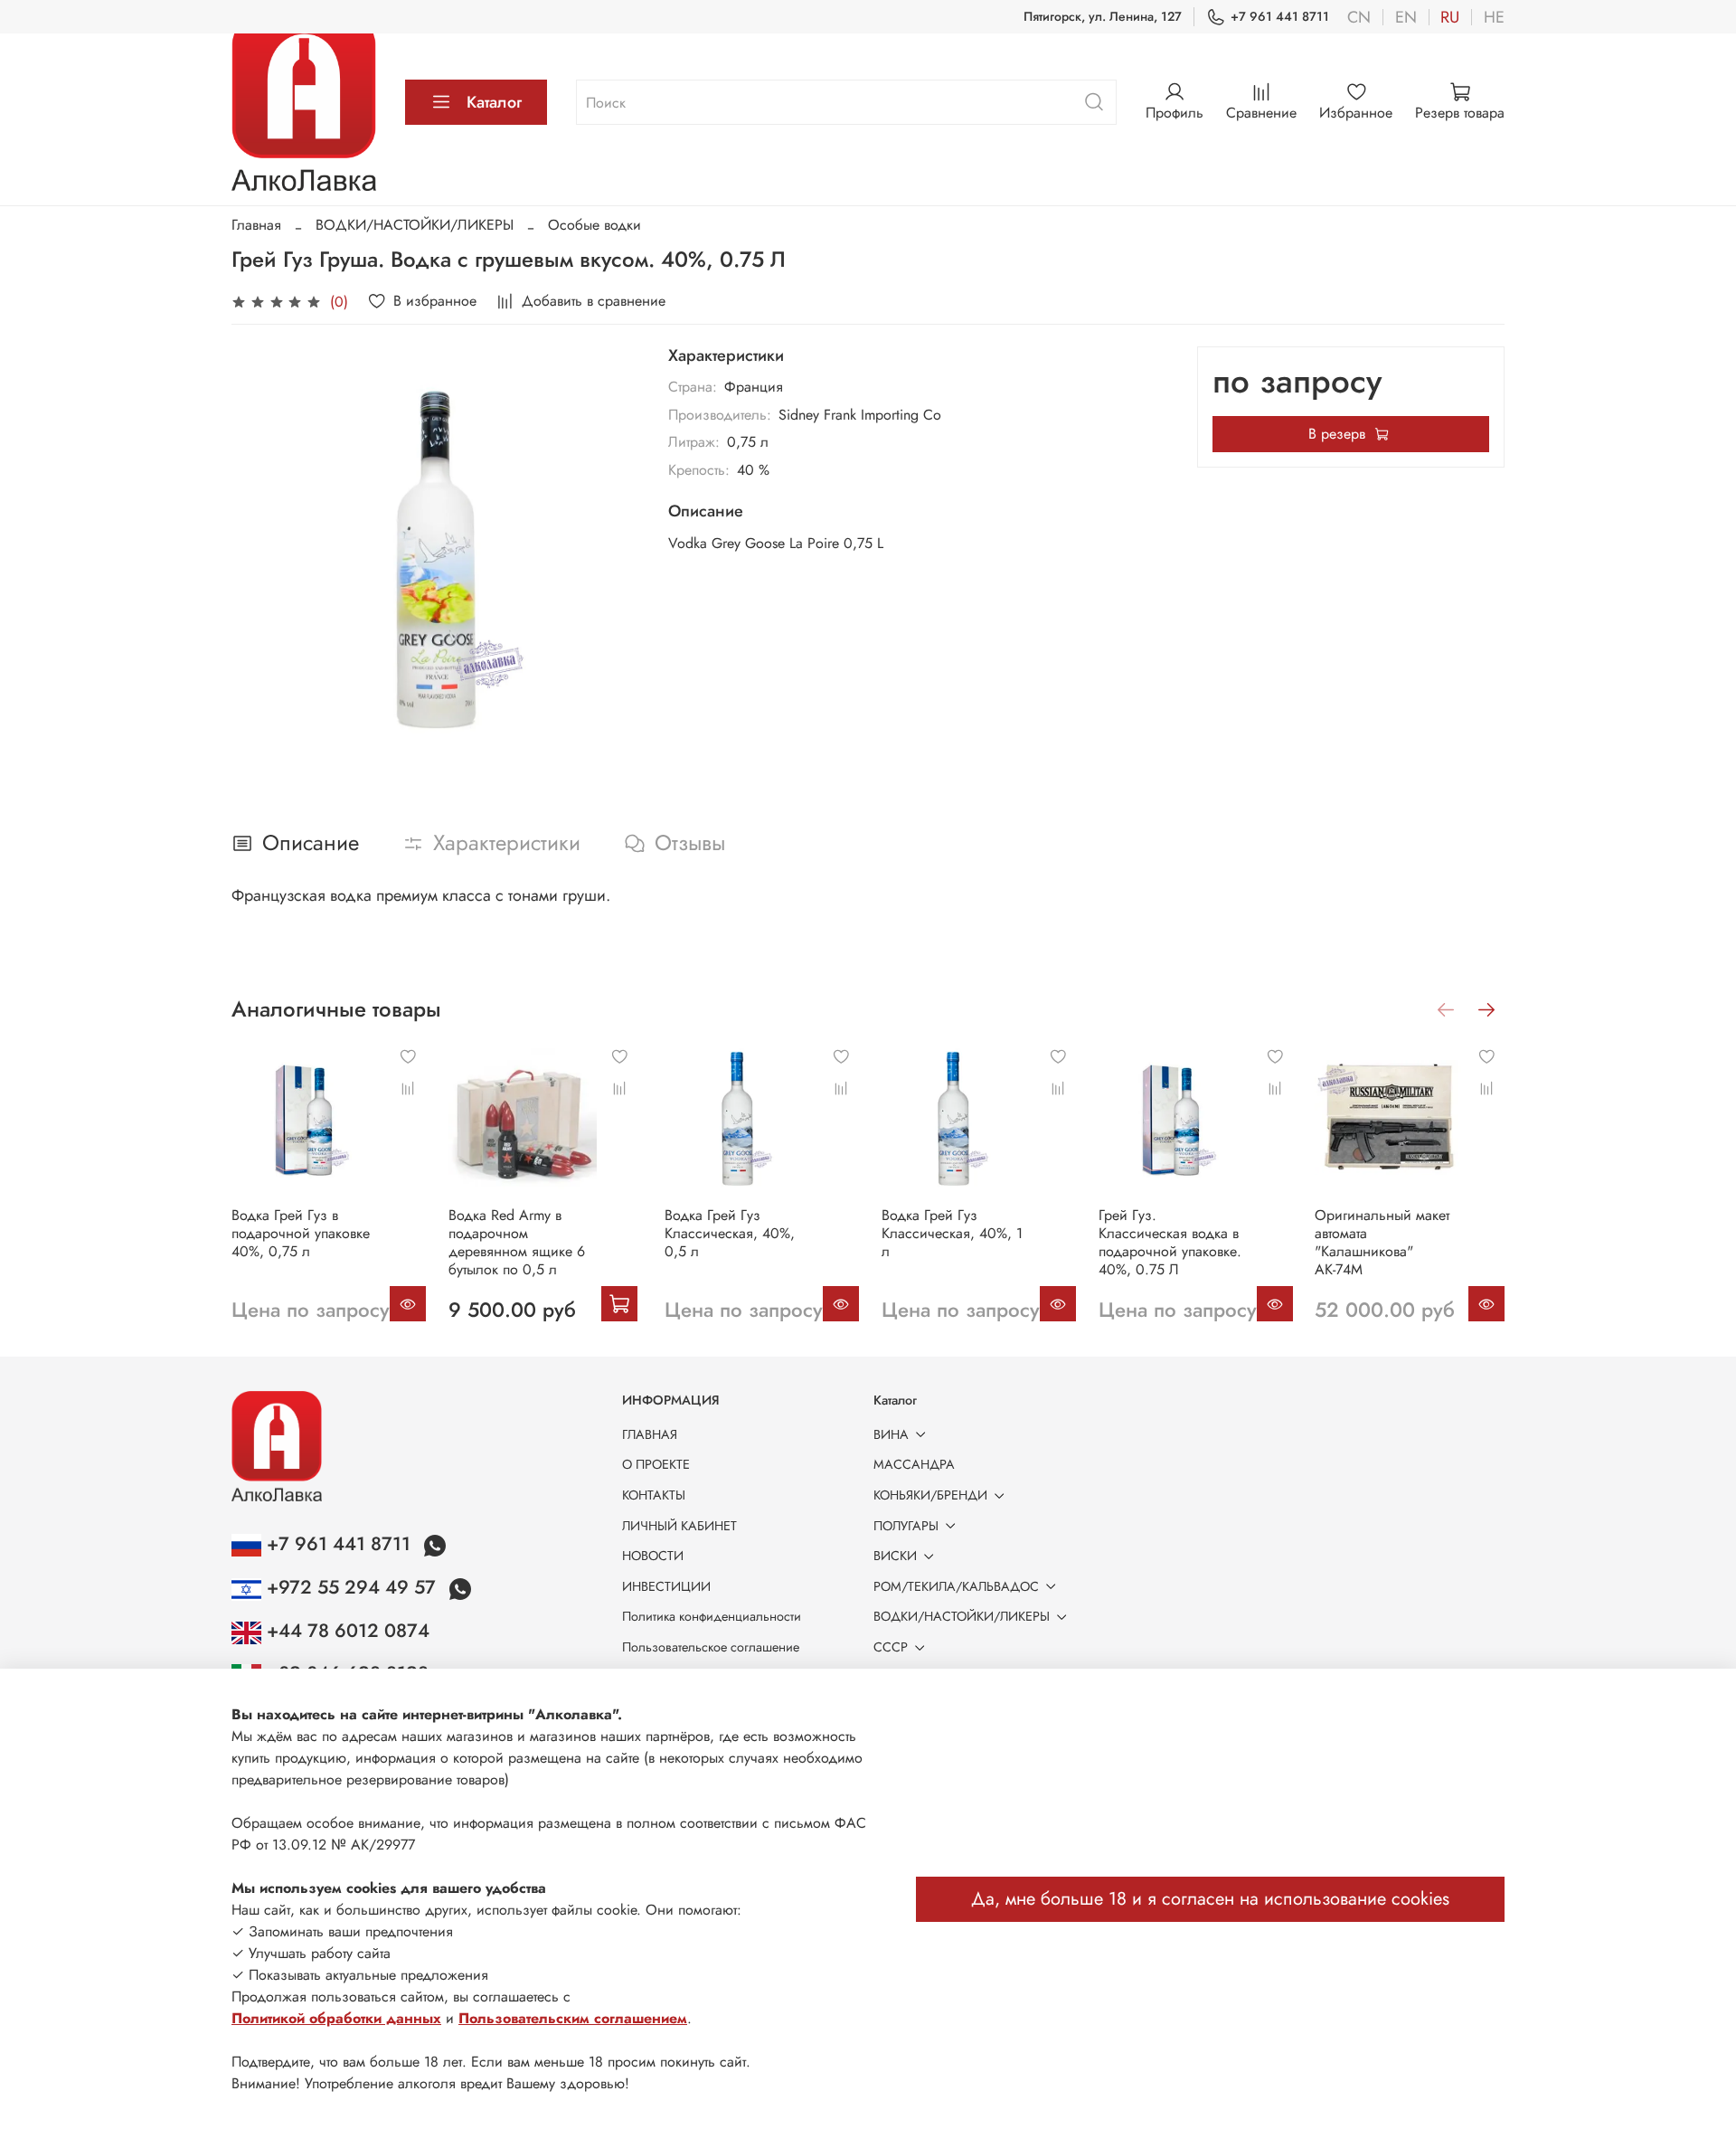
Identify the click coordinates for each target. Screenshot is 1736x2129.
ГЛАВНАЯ (650, 1434)
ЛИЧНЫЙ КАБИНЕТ (679, 1526)
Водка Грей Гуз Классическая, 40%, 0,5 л (730, 1232)
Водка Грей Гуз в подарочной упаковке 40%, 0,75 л (301, 1232)
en (1406, 17)
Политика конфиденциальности (712, 1616)
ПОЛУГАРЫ (906, 1526)
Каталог (494, 102)
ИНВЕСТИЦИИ (666, 1586)
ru (1450, 17)
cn (1359, 17)
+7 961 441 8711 (1280, 16)
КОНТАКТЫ (654, 1495)
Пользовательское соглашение (711, 1647)
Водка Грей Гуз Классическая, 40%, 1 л (952, 1232)
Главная (256, 225)
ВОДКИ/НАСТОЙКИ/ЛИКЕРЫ (415, 225)
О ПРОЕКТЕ (656, 1464)
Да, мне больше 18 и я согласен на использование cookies (1210, 1899)
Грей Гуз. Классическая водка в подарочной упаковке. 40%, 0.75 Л (1170, 1241)
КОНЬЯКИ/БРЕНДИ (930, 1495)
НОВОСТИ (653, 1556)
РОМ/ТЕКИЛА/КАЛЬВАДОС (956, 1586)
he (1494, 17)
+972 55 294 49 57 (351, 1587)
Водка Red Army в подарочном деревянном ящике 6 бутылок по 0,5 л (517, 1241)
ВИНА (891, 1434)
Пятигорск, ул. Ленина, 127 (1103, 16)
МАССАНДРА (914, 1464)
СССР (891, 1647)
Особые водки (594, 225)
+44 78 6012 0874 (345, 1631)
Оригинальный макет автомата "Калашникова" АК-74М (1382, 1241)
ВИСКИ (895, 1556)
